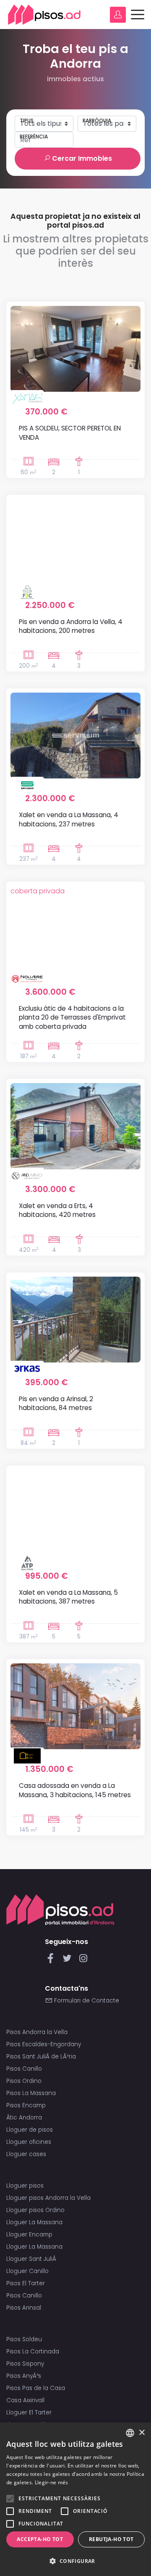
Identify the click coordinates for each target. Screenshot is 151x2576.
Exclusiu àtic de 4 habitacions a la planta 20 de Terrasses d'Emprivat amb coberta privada (72, 1017)
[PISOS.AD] (44, 15)
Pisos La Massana (31, 2093)
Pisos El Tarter (26, 2283)
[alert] (75, 2499)
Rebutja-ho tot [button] (111, 2539)
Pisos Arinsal (24, 2308)
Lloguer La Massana (34, 2222)
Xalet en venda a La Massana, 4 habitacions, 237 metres (69, 819)
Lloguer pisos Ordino (35, 2210)
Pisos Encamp (26, 2105)
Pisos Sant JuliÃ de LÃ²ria (41, 2057)
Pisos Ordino (24, 2081)
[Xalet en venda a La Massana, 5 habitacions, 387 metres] (75, 1513)
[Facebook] (52, 1961)
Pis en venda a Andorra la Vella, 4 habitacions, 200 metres (71, 626)
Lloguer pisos (25, 2186)
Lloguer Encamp (29, 2235)
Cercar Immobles (81, 158)
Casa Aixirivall (25, 2400)
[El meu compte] (118, 15)
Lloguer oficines (29, 2142)
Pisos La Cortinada (33, 2352)
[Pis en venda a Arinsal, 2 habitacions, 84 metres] (75, 1320)
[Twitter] (69, 1961)
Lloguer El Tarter (29, 2413)
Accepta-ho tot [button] (40, 2539)
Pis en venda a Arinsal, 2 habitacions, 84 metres (56, 1403)
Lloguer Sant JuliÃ (32, 2259)
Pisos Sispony (25, 2364)
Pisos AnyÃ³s (24, 2376)
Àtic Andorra (24, 2118)
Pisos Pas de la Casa (36, 2388)
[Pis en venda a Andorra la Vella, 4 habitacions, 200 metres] (75, 542)
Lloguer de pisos (30, 2130)
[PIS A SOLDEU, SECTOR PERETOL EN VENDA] (75, 349)
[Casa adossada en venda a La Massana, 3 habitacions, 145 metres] (75, 1706)
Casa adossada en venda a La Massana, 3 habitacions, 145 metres (75, 1790)
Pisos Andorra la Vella (37, 2032)
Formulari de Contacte (86, 2001)
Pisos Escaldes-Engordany (44, 2044)
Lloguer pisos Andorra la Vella (48, 2198)
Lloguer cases (26, 2154)
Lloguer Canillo (27, 2271)
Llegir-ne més (52, 2482)
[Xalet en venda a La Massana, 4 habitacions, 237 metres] (75, 736)
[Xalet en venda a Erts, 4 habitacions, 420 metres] (75, 1126)
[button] (75, 2561)
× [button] (142, 2433)
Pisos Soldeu (24, 2339)
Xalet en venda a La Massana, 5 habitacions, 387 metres (68, 1597)
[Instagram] (83, 1961)
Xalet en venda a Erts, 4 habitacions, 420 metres (57, 1210)
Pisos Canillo (24, 2069)
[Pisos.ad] (60, 1910)
